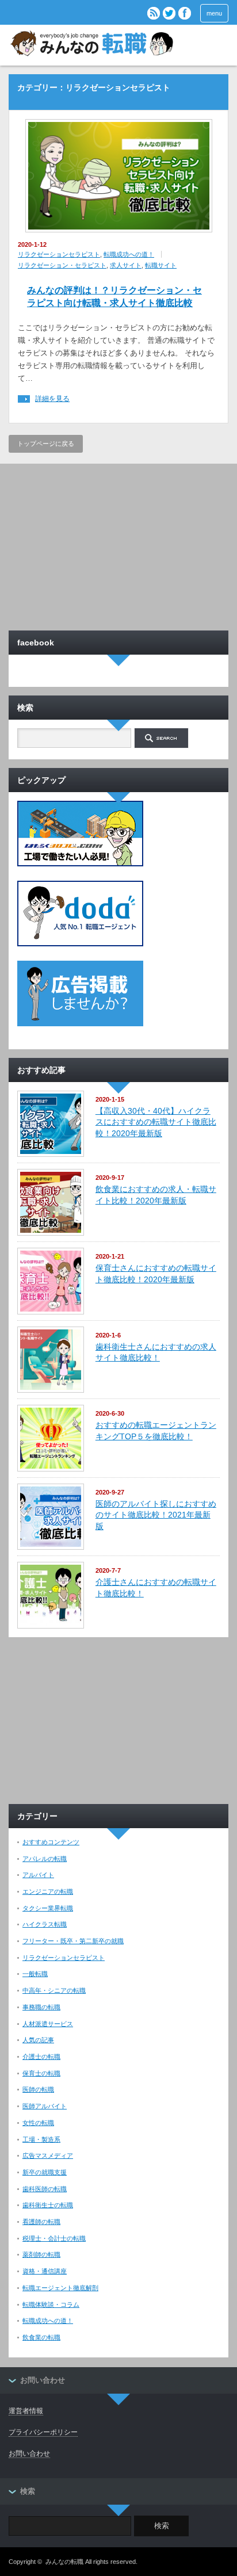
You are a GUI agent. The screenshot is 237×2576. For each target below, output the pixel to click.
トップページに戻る (46, 444)
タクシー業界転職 (48, 1908)
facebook (185, 13)
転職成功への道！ (129, 254)
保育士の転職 (41, 2073)
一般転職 (35, 1974)
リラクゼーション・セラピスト (62, 265)
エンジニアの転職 (48, 1891)
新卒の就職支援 (45, 2172)
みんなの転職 (64, 2562)
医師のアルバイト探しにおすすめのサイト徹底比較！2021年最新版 (156, 1515)
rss (154, 13)
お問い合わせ (29, 2453)
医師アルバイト (45, 2106)
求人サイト (126, 265)
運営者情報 (26, 2411)
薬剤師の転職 (41, 2254)
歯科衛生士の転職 (48, 2205)
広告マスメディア (48, 2155)
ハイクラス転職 (45, 1924)
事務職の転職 (41, 2007)
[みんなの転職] (91, 45)
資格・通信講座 (45, 2271)
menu (214, 13)
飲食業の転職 (41, 2337)
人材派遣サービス (48, 2024)
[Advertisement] (118, 544)
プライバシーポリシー (43, 2432)
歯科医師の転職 (45, 2189)
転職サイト (161, 265)
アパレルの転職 (45, 1859)
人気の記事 (38, 2040)
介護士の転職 (41, 2057)
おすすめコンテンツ (51, 1842)
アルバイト (38, 1875)
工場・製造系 (41, 2139)
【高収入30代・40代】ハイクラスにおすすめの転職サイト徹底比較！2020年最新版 (156, 1122)
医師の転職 (38, 2089)
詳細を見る (52, 399)
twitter (169, 13)
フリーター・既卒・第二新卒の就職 (73, 1941)
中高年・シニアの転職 (54, 1990)
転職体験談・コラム (51, 2304)
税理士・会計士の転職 (54, 2238)
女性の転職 (38, 2123)
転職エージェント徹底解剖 (60, 2288)
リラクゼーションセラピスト (59, 254)
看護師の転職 (41, 2222)
